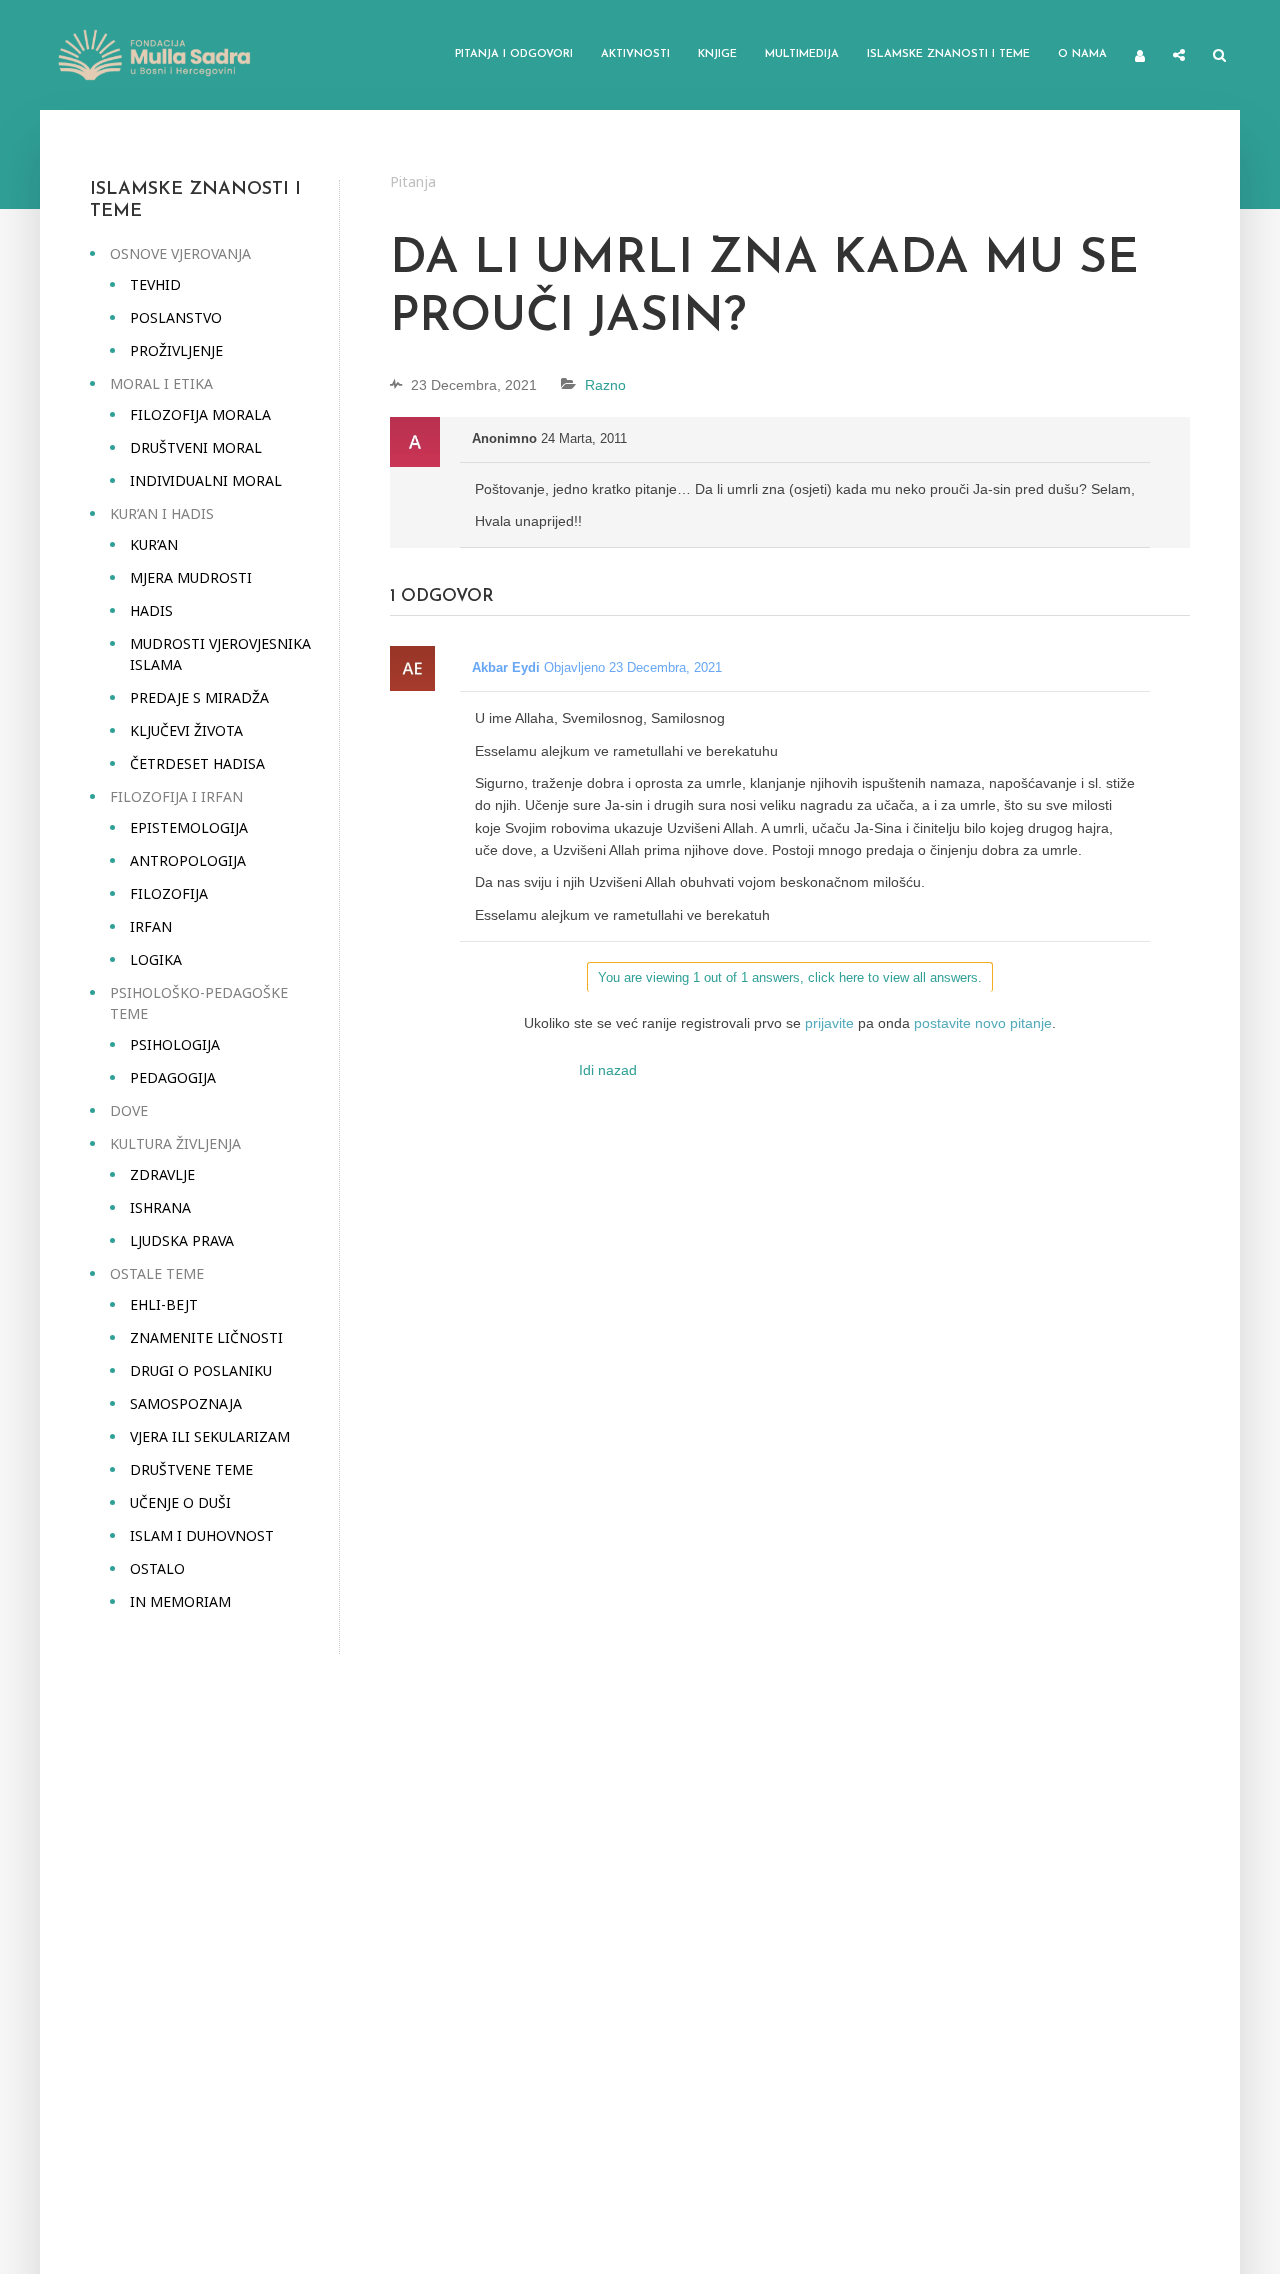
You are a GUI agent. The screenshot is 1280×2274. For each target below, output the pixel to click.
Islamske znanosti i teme (948, 54)
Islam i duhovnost (202, 1535)
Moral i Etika (161, 383)
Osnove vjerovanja (180, 253)
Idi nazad (608, 1070)
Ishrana (160, 1207)
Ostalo (157, 1568)
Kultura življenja (175, 1143)
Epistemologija (189, 827)
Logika (156, 959)
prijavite (829, 1023)
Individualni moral (206, 480)
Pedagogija (173, 1077)
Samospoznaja (186, 1403)
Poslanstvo (176, 317)
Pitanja (413, 181)
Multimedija (802, 54)
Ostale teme (157, 1273)
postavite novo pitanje (983, 1023)
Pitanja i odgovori (514, 54)
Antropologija (188, 860)
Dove (129, 1110)
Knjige (717, 54)
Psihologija (175, 1044)
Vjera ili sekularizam (210, 1436)
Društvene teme (191, 1469)
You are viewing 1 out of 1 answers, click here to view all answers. (790, 977)
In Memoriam (180, 1601)
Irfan (151, 926)
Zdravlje (162, 1174)
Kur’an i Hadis (162, 513)
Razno (605, 385)
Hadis (151, 610)
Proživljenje (176, 350)
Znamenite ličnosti (206, 1337)
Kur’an (154, 544)
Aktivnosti (635, 54)
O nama (1082, 54)
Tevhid (155, 284)
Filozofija (169, 893)
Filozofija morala (200, 414)
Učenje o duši (180, 1502)
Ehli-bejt (164, 1304)
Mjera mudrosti (191, 577)
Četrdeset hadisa (197, 763)
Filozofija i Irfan (176, 796)
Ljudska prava (182, 1240)
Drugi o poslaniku (201, 1370)
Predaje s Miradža (199, 697)
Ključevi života (186, 730)
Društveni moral (196, 447)
